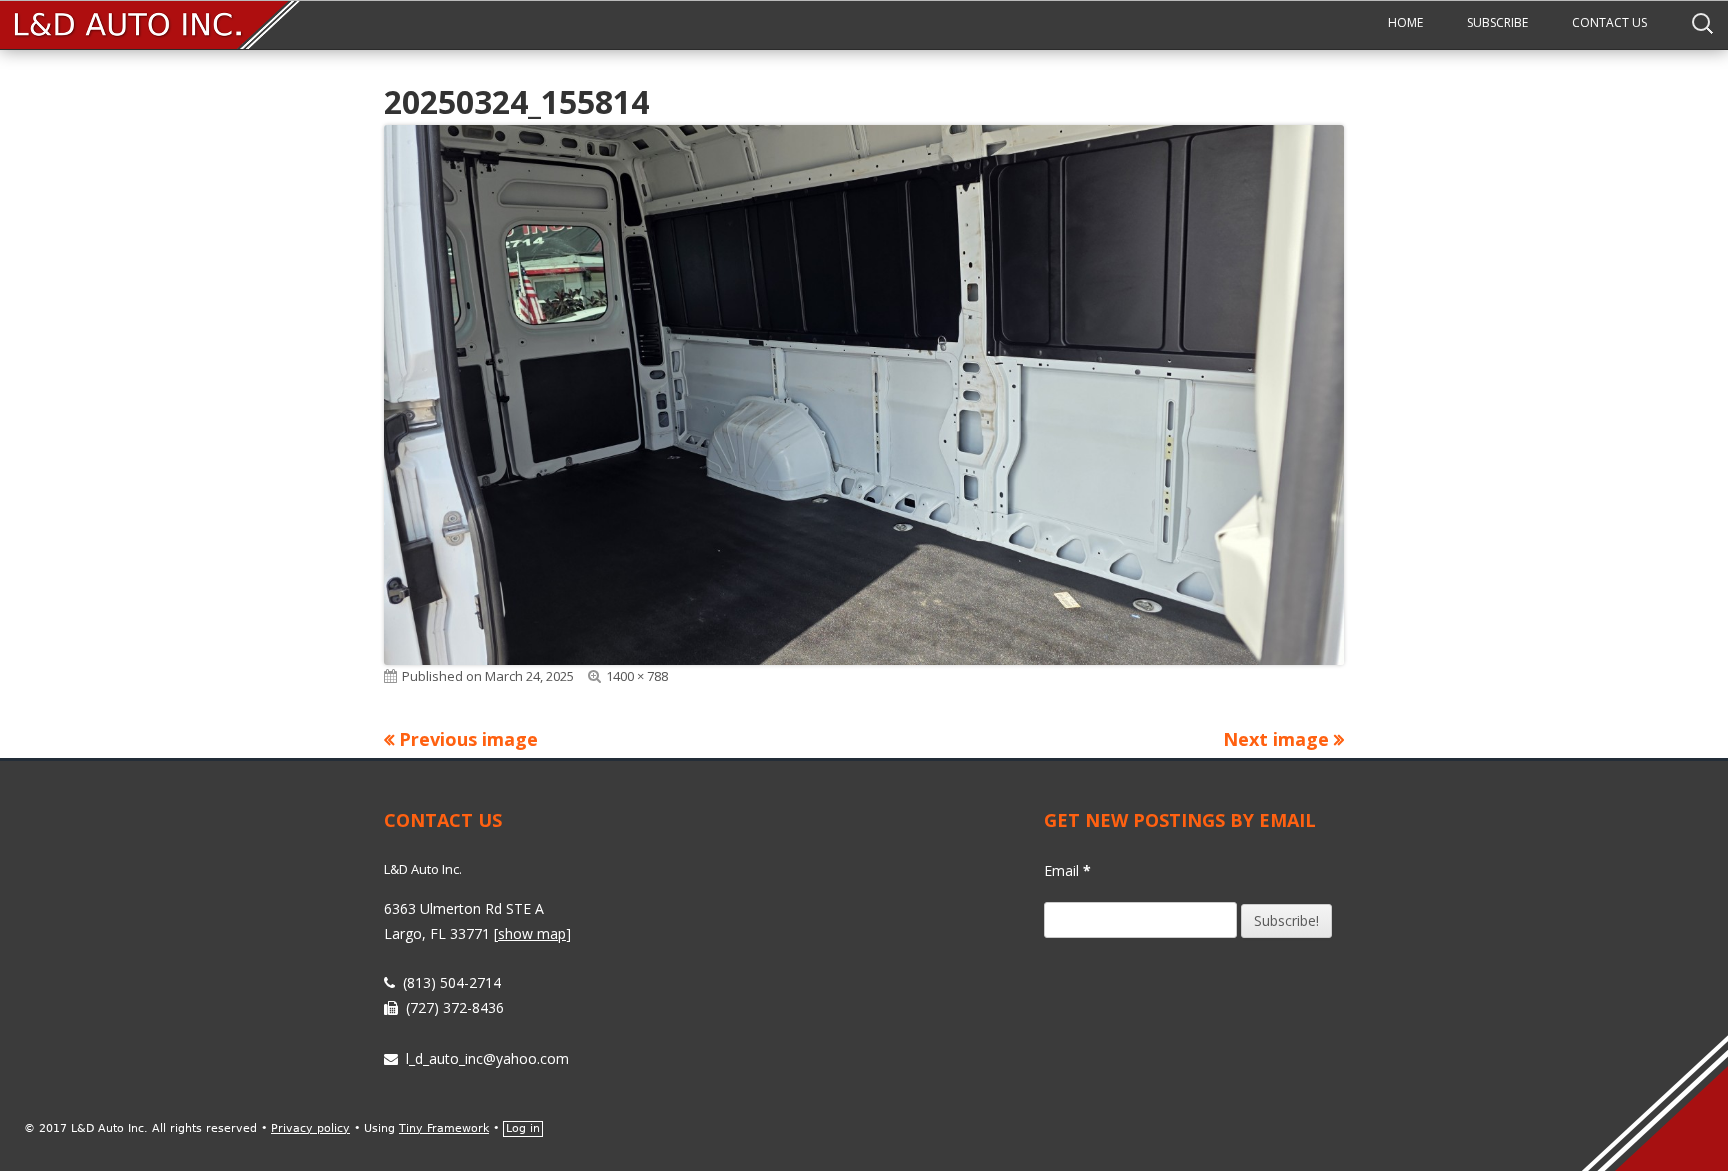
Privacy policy (310, 1128)
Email (1067, 870)
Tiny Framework (444, 1128)
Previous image (468, 739)
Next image (1276, 739)
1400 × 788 (637, 676)
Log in (523, 1128)
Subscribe (1497, 22)
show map (532, 933)
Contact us (1609, 22)
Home (1405, 22)
